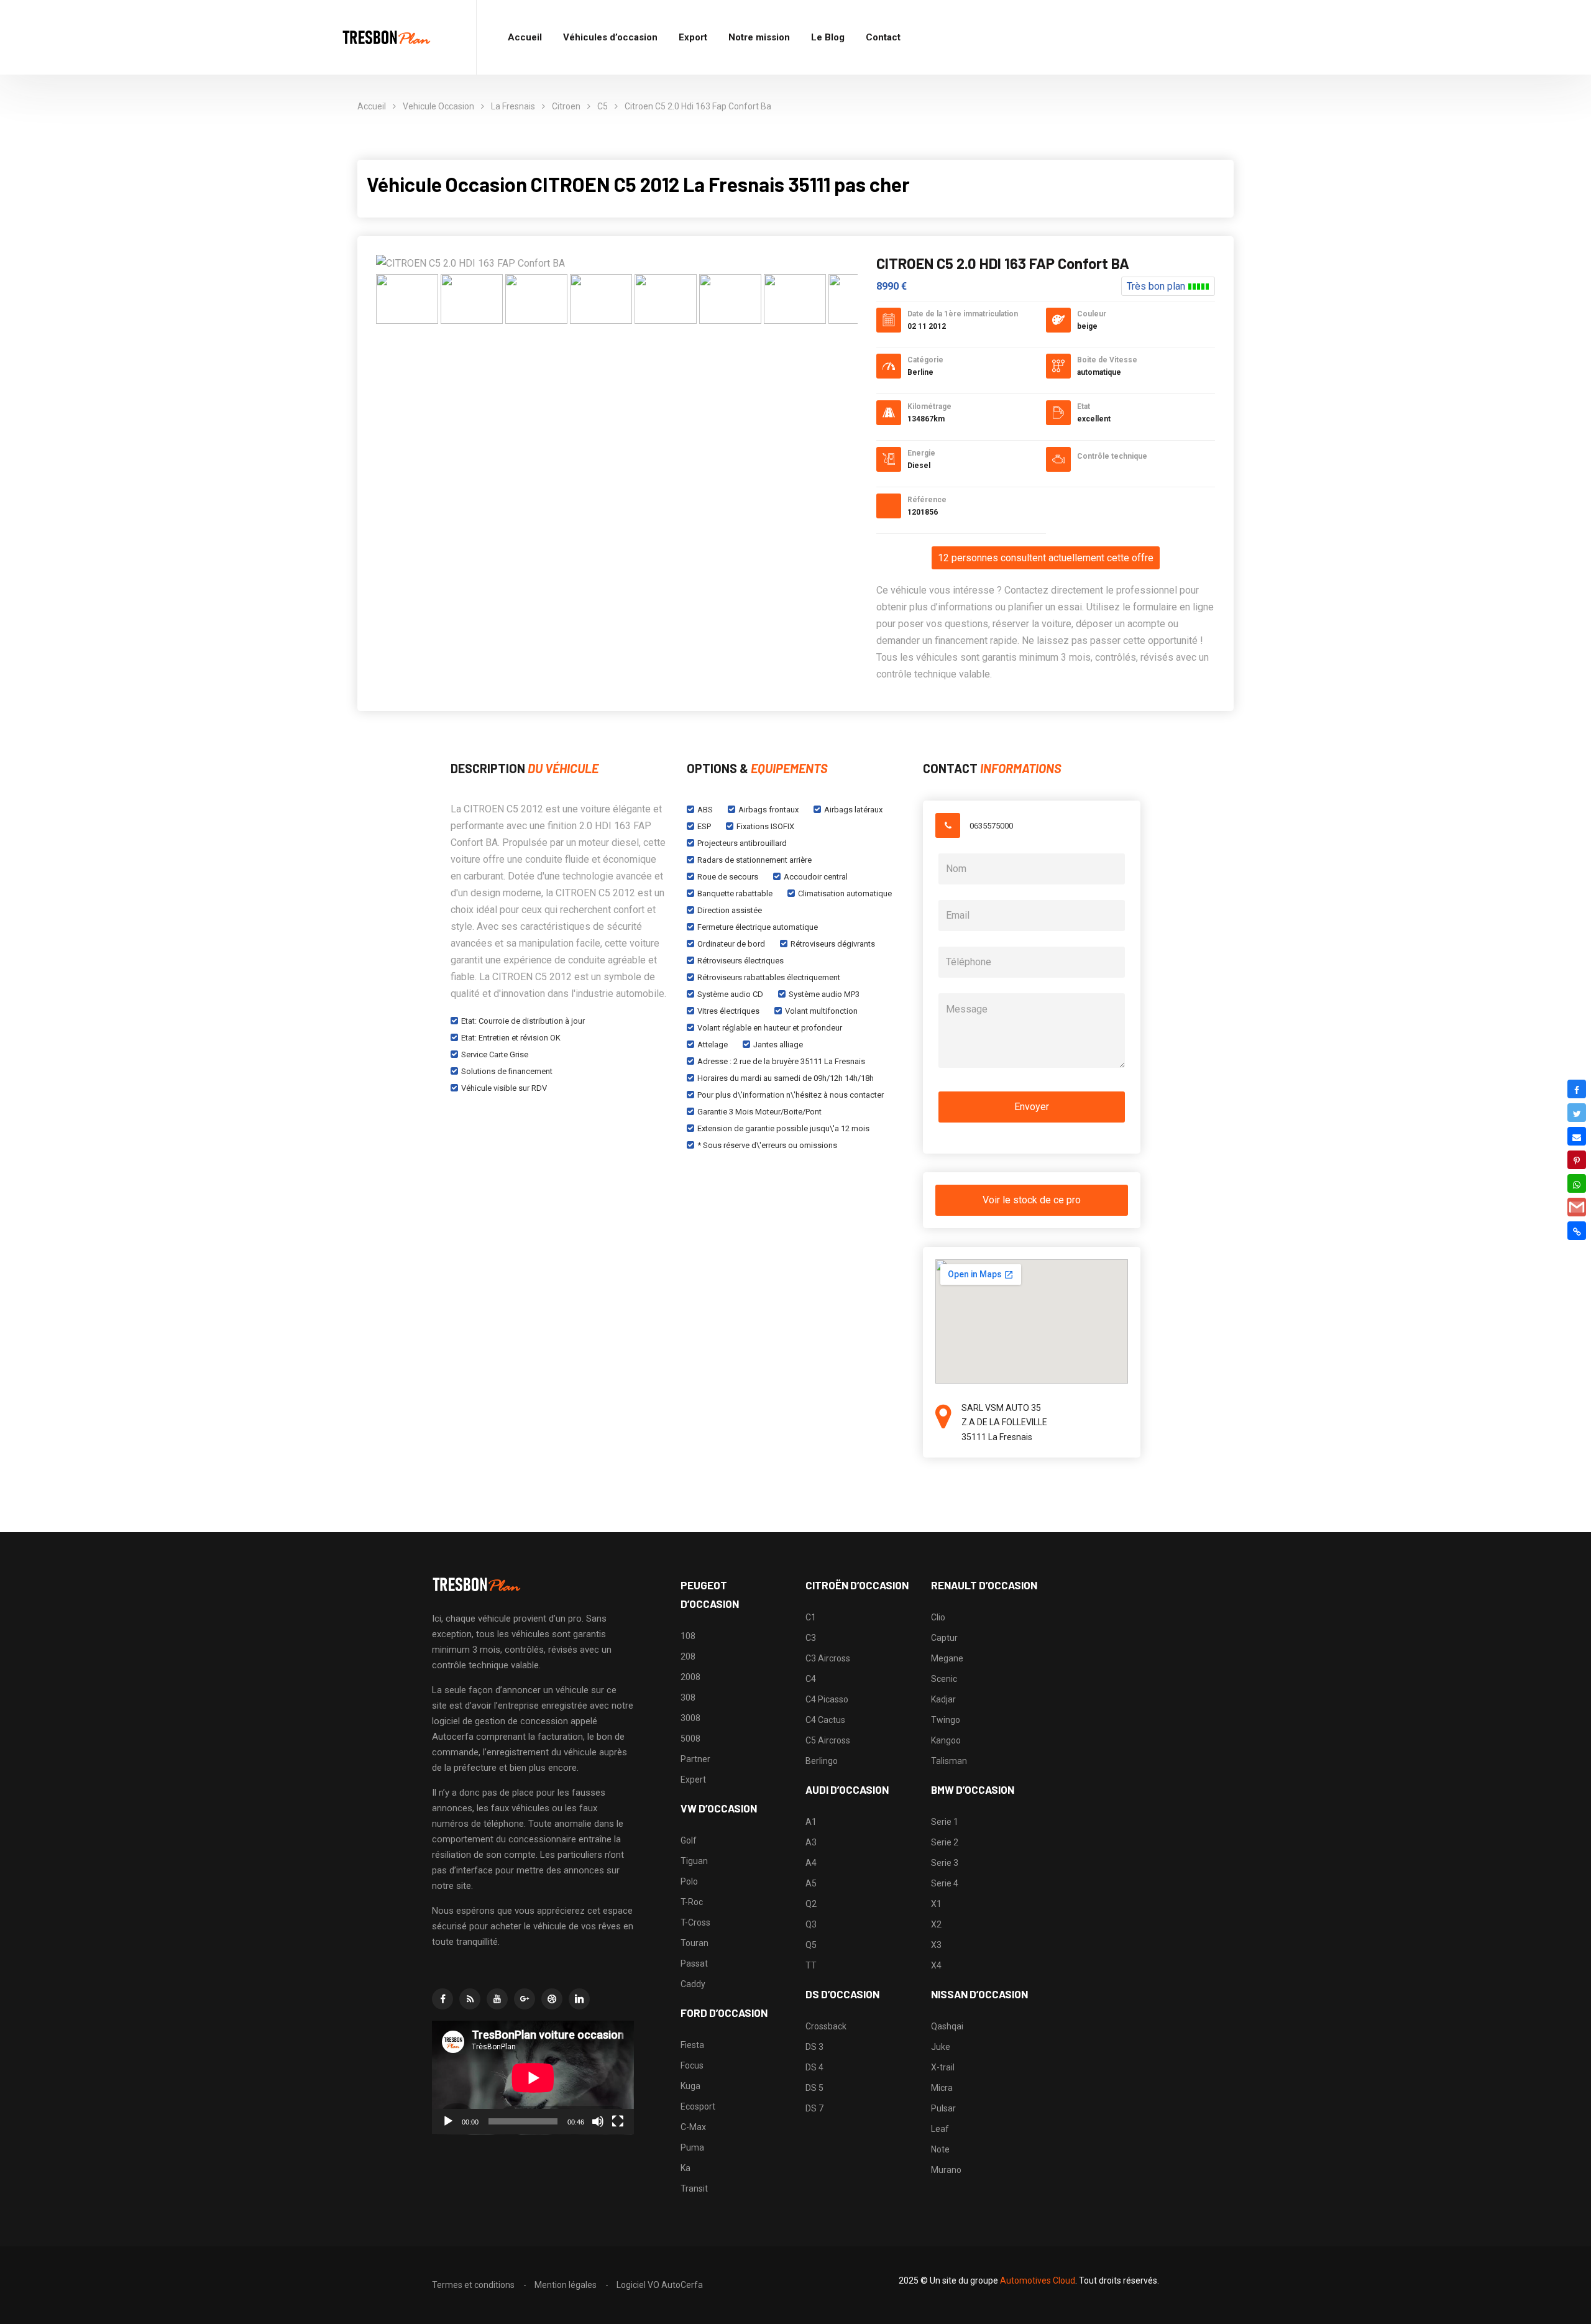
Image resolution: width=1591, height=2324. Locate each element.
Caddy (693, 1984)
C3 (811, 1638)
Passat (694, 1963)
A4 (811, 1863)
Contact (883, 37)
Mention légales (566, 2285)
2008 (690, 1677)
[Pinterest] (1577, 1160)
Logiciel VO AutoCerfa (660, 2285)
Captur (944, 1638)
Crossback (826, 2026)
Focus (692, 2065)
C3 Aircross (828, 1658)
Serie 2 (945, 1842)
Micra (942, 2088)
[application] (533, 2078)
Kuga (690, 2086)
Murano (946, 2170)
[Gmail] (1577, 1207)
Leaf (940, 2129)
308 (688, 1697)
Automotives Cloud (1038, 2280)
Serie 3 (945, 1863)
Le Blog (828, 37)
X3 (936, 1945)
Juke (941, 2047)
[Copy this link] (1577, 1231)
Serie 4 (945, 1883)
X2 (936, 1924)
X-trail (943, 2067)
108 (688, 1636)
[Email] (1577, 1136)
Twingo (946, 1720)
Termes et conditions (473, 2285)
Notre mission (759, 37)
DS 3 (814, 2047)
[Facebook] (1577, 1089)
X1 (936, 1904)
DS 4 (814, 2067)
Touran (695, 1943)
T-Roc (692, 1902)
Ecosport (698, 2106)
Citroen (566, 106)
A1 (811, 1822)
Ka (685, 2168)
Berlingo (822, 1761)
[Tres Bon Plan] (387, 38)
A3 (811, 1842)
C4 (811, 1679)
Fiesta (692, 2045)
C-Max (693, 2127)
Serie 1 (945, 1822)
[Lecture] (448, 2121)
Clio (938, 1617)
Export (693, 37)
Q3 (811, 1924)
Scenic (944, 1679)
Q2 (811, 1904)
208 (688, 1656)
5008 (690, 1738)
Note (940, 2149)
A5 (811, 1883)
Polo (689, 1881)
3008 (690, 1718)
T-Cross (695, 1922)
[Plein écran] (618, 2121)
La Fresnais (513, 106)
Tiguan (694, 1861)
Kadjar (943, 1699)
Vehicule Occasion (438, 106)
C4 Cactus (825, 1720)
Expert (693, 1780)
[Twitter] (1577, 1113)
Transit (694, 2189)
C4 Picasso (827, 1699)
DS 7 (814, 2108)
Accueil (525, 37)
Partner (695, 1759)
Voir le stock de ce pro (1032, 1200)
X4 (936, 1965)
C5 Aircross (828, 1740)
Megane (947, 1658)
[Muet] (598, 2121)
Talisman (949, 1761)
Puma (692, 2147)
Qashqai (947, 2026)
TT (811, 1965)
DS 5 (814, 2088)
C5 (603, 106)
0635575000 (991, 826)
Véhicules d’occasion (610, 37)
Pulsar (943, 2108)
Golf (689, 1840)
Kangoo (946, 1740)
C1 (811, 1617)
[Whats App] (1577, 1183)
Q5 (811, 1945)
